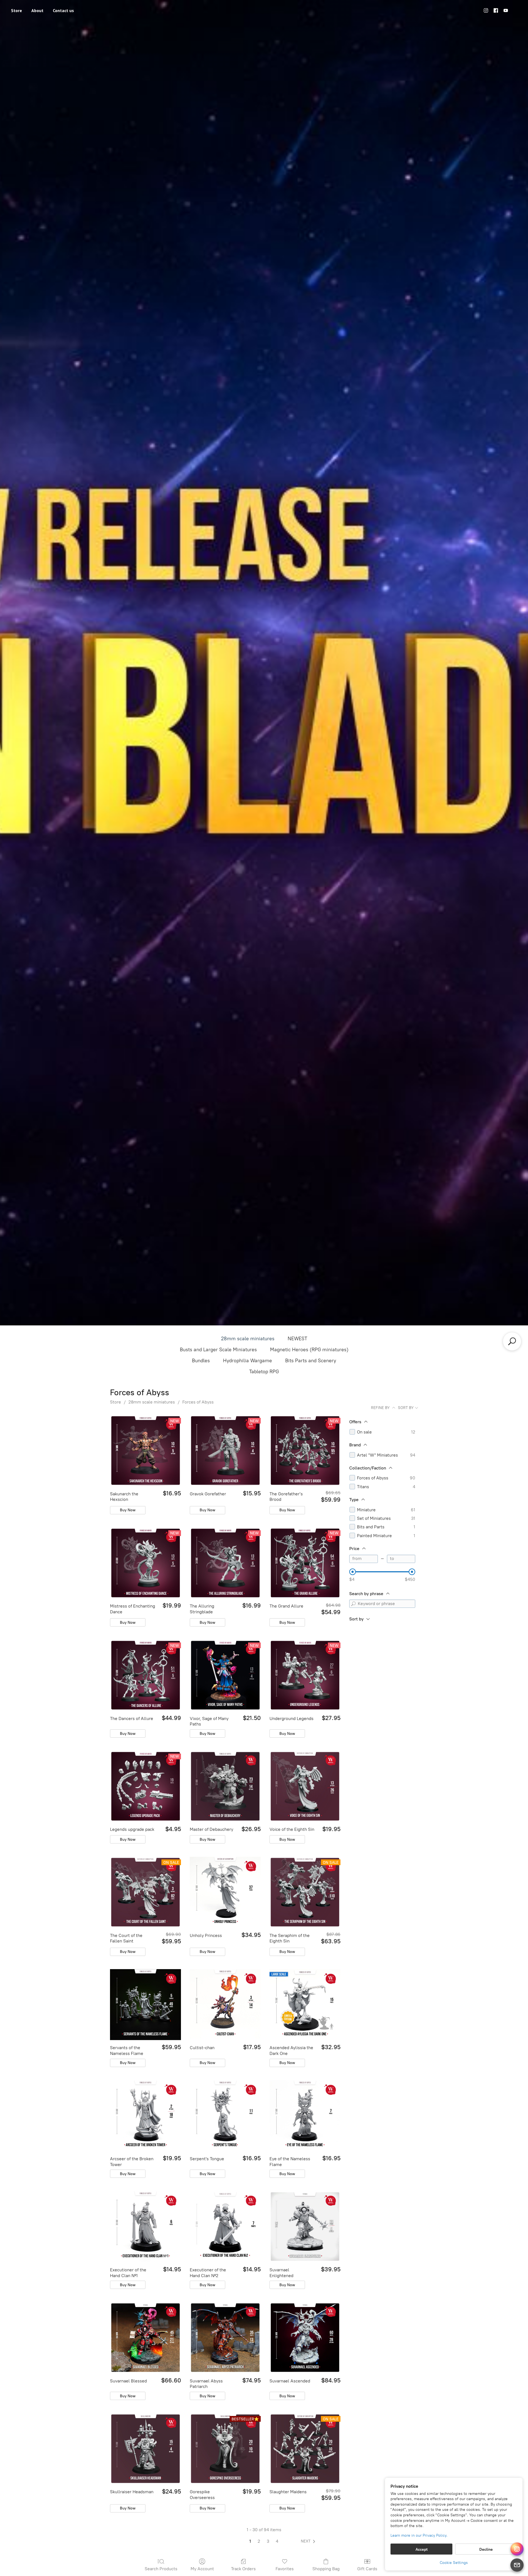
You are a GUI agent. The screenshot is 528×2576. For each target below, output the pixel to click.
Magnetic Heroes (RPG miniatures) (309, 1350)
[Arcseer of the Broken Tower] (145, 2116)
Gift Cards (367, 2569)
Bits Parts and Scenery (311, 1361)
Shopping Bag (326, 2569)
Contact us (63, 10)
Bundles (201, 1361)
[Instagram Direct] (517, 2549)
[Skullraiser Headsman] (145, 2449)
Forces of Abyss (198, 1402)
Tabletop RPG (264, 1372)
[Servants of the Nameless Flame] (145, 2005)
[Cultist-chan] (225, 2005)
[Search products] (512, 1341)
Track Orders (243, 2569)
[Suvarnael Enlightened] (305, 2227)
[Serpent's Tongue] (225, 2116)
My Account (202, 2569)
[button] (309, 2541)
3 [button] (268, 2541)
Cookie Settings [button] (454, 2563)
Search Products (161, 2569)
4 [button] (277, 2541)
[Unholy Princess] (225, 1892)
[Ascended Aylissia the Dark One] (305, 2005)
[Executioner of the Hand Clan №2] (225, 2227)
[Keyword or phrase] (353, 1604)
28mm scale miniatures (248, 1339)
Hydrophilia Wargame (248, 1361)
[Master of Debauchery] (225, 1786)
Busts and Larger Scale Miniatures (218, 1350)
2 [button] (259, 2541)
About (37, 10)
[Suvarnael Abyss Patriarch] (225, 2338)
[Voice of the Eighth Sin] (305, 1786)
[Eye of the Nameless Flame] (305, 2116)
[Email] (517, 2565)
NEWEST (297, 1339)
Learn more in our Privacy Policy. (419, 2535)
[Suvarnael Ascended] (305, 2338)
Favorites (285, 2569)
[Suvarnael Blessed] (145, 2338)
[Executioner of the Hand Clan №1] (145, 2227)
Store (16, 10)
